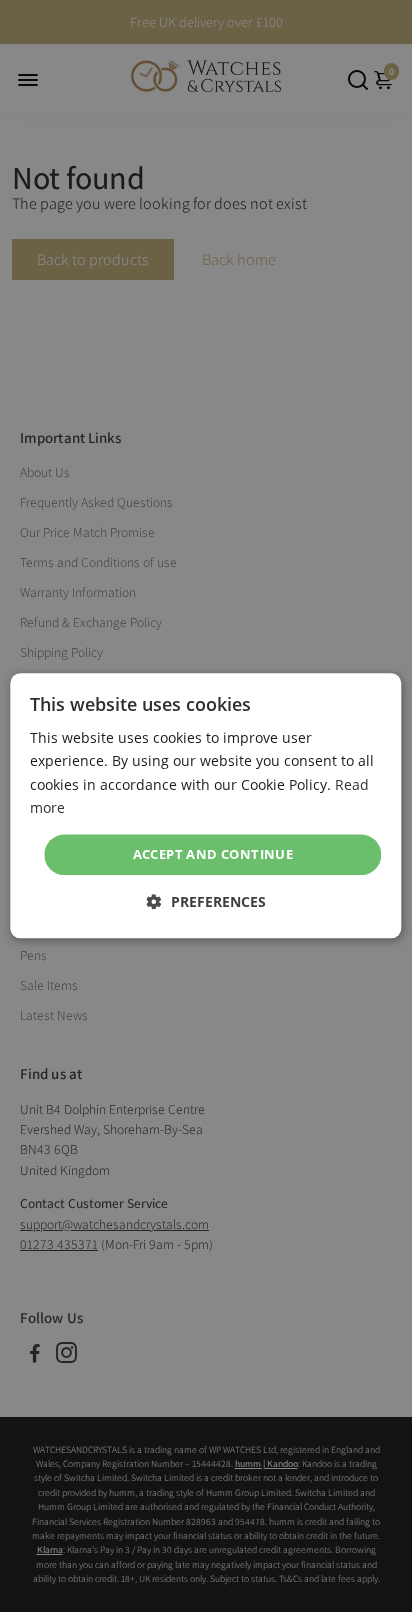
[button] (206, 902)
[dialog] (205, 805)
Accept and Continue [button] (213, 854)
